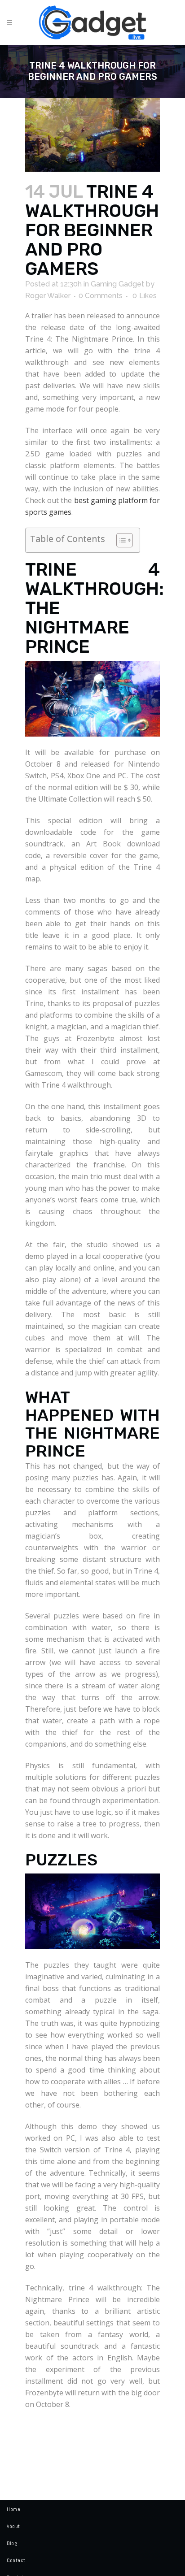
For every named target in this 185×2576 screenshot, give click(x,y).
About (13, 2526)
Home (13, 2509)
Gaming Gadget (117, 284)
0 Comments (101, 296)
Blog (12, 2543)
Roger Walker (48, 296)
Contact (16, 2560)
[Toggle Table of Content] (120, 540)
